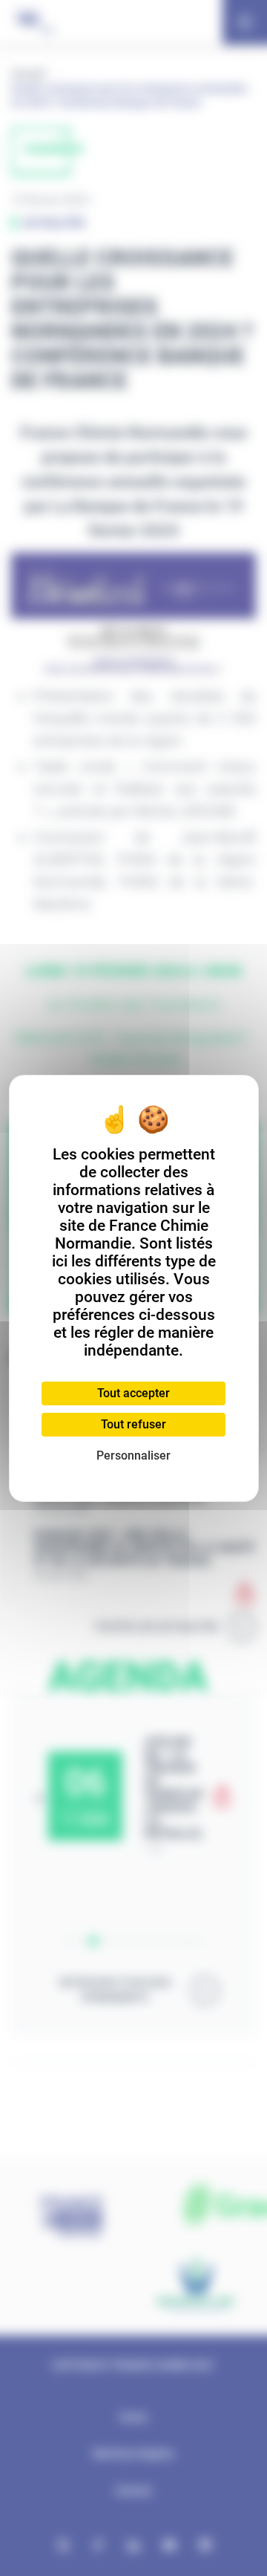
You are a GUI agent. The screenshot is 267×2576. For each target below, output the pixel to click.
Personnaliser (133, 1455)
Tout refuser (133, 1424)
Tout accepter (133, 1393)
